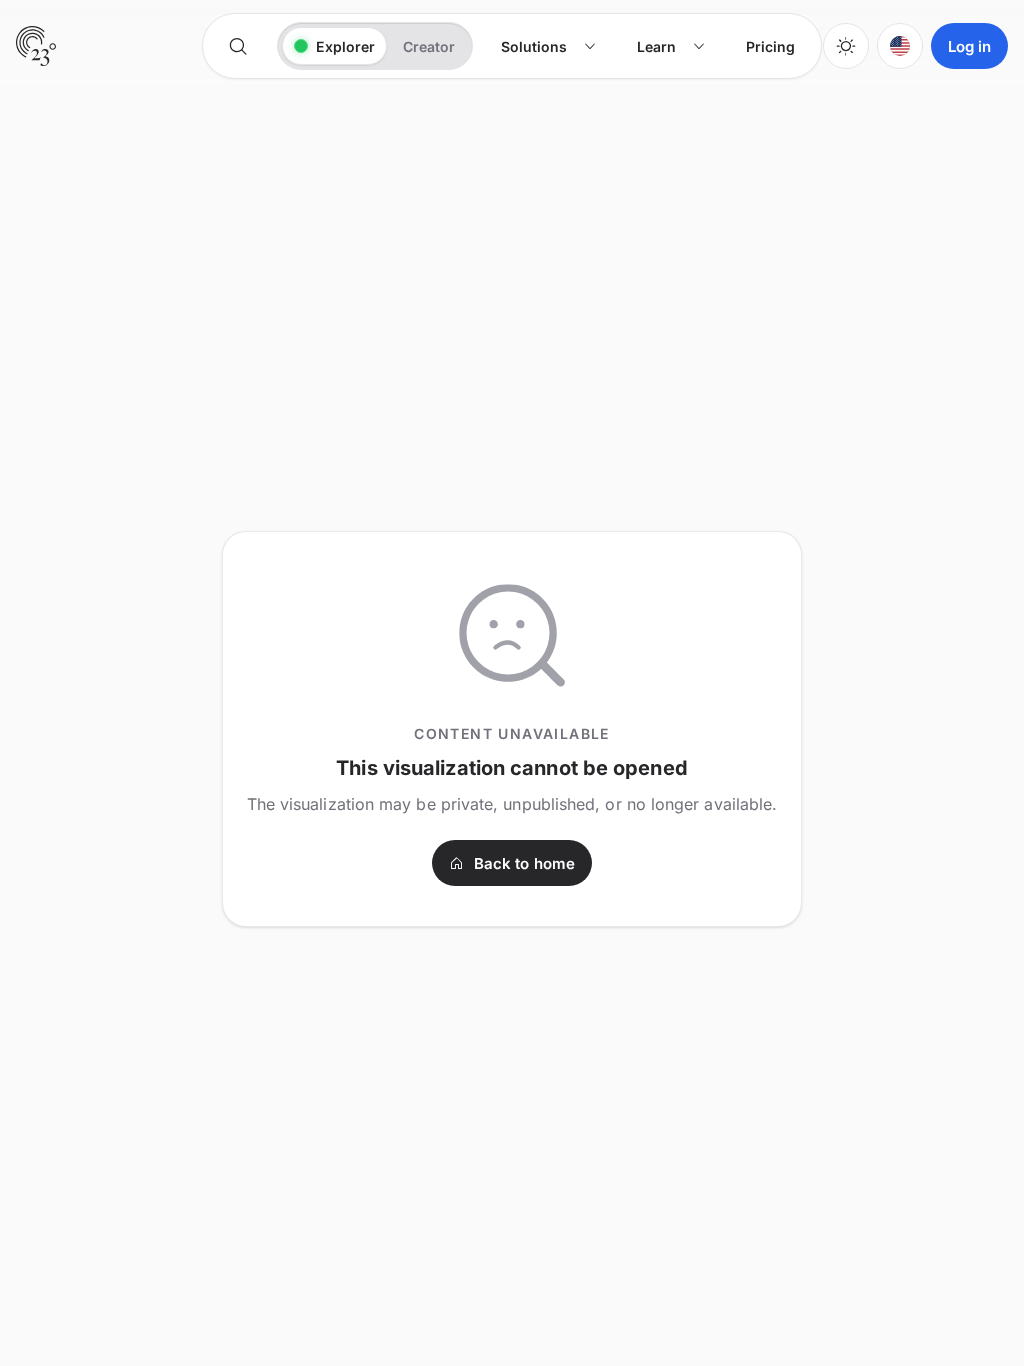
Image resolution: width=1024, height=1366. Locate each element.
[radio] (334, 46)
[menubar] (648, 46)
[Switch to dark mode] (846, 46)
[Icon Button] (238, 46)
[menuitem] (549, 46)
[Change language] (900, 46)
